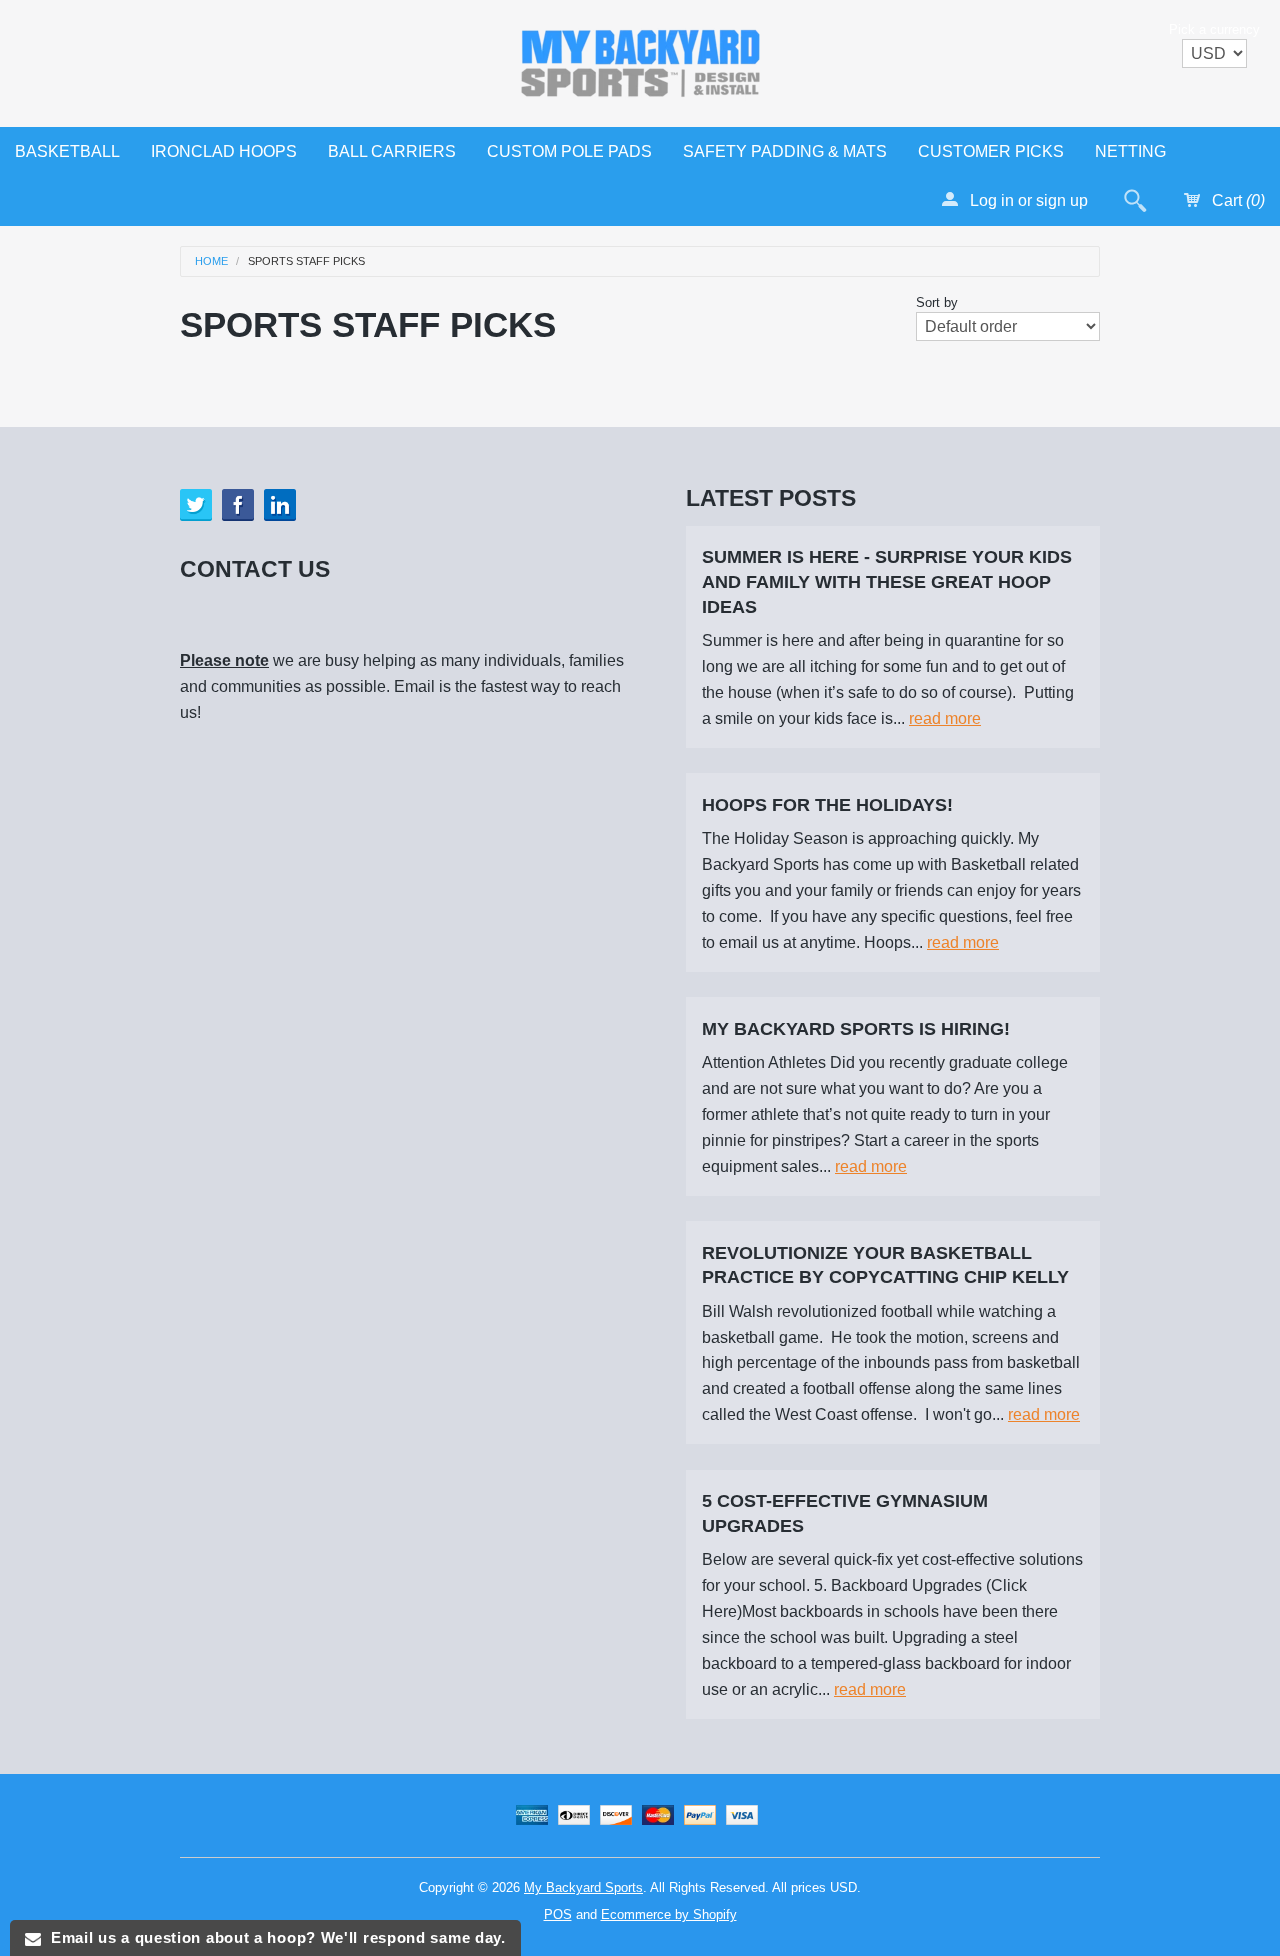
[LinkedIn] (280, 505)
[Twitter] (196, 505)
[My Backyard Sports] (640, 59)
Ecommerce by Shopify (669, 1914)
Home (211, 261)
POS (558, 1914)
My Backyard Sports (583, 1887)
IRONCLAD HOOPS (224, 151)
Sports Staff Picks (306, 261)
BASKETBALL (67, 151)
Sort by (937, 302)
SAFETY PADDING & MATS (785, 151)
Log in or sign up (1027, 200)
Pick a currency (1214, 29)
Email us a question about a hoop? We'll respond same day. (273, 1937)
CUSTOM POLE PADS (569, 151)
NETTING (1130, 151)
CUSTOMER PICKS (991, 151)
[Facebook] (238, 505)
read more (945, 718)
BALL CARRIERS (392, 151)
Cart (1236, 200)
